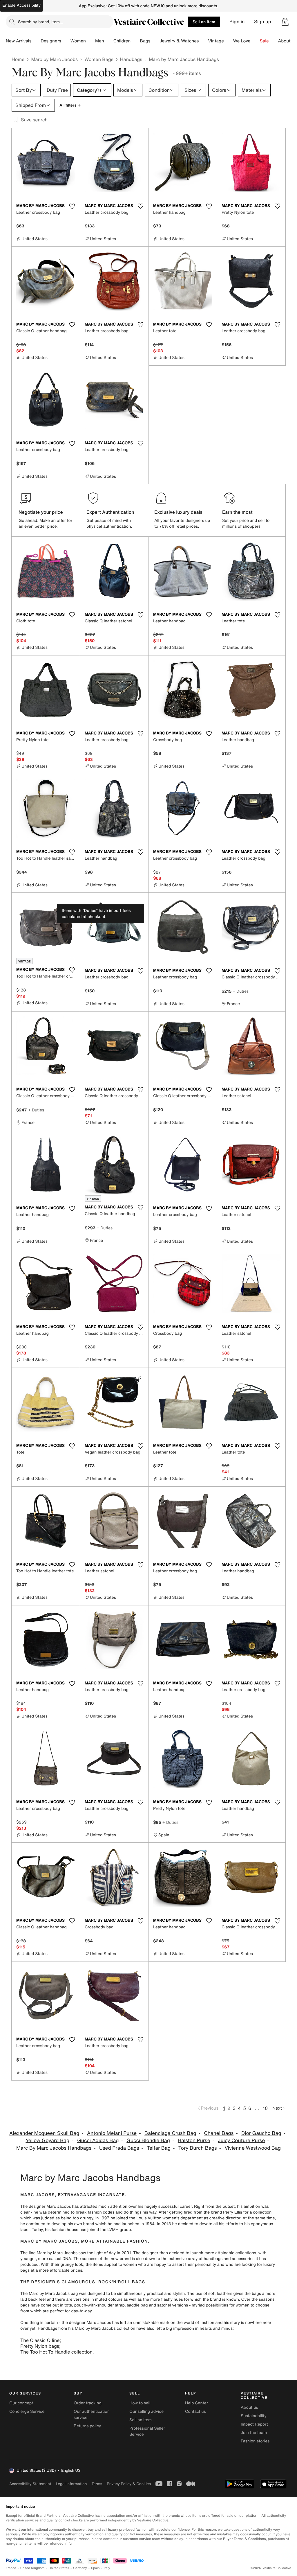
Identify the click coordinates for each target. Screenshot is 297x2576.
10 (265, 2108)
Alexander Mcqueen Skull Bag (44, 2133)
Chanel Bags (219, 2133)
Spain (95, 2568)
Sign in (237, 22)
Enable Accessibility (21, 5)
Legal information (71, 2484)
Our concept (21, 2403)
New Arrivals (19, 41)
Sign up (263, 22)
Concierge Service (27, 2411)
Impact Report (254, 2424)
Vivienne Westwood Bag (253, 2148)
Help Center (197, 2403)
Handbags (131, 59)
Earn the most (237, 512)
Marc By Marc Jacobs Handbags (54, 2148)
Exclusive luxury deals (178, 512)
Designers (51, 41)
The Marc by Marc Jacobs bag (49, 2294)
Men (100, 41)
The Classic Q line (40, 2340)
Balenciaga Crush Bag (170, 2133)
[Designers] (66, 41)
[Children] (135, 41)
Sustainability (254, 2416)
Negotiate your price (41, 512)
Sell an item (204, 22)
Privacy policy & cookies (129, 2484)
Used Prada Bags (119, 2148)
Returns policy (87, 2426)
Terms (97, 2484)
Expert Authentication (110, 512)
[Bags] (155, 41)
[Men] (109, 41)
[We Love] (255, 41)
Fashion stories (255, 2441)
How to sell (140, 2403)
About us (249, 2407)
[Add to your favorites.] (72, 206)
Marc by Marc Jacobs (54, 59)
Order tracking (88, 2403)
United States (59, 2568)
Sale (264, 41)
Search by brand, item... (41, 22)
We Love (242, 41)
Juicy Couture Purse (241, 2141)
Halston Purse (194, 2141)
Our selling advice (146, 2411)
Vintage (216, 41)
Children (122, 41)
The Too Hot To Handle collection (56, 2352)
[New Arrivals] (36, 41)
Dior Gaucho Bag (261, 2133)
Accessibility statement (30, 2484)
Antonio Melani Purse (112, 2133)
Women (78, 41)
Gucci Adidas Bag (98, 2141)
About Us (288, 41)
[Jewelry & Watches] (203, 41)
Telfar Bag (159, 2148)
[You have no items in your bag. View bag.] (285, 22)
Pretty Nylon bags (40, 2346)
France (11, 2568)
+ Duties (241, 991)
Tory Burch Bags (198, 2148)
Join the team (254, 2433)
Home (18, 59)
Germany (80, 2568)
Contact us (195, 2411)
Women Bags (99, 59)
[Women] (90, 41)
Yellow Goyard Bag (47, 2141)
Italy (107, 2568)
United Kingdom (32, 2568)
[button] (285, 22)
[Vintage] (229, 41)
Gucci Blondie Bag (148, 2141)
